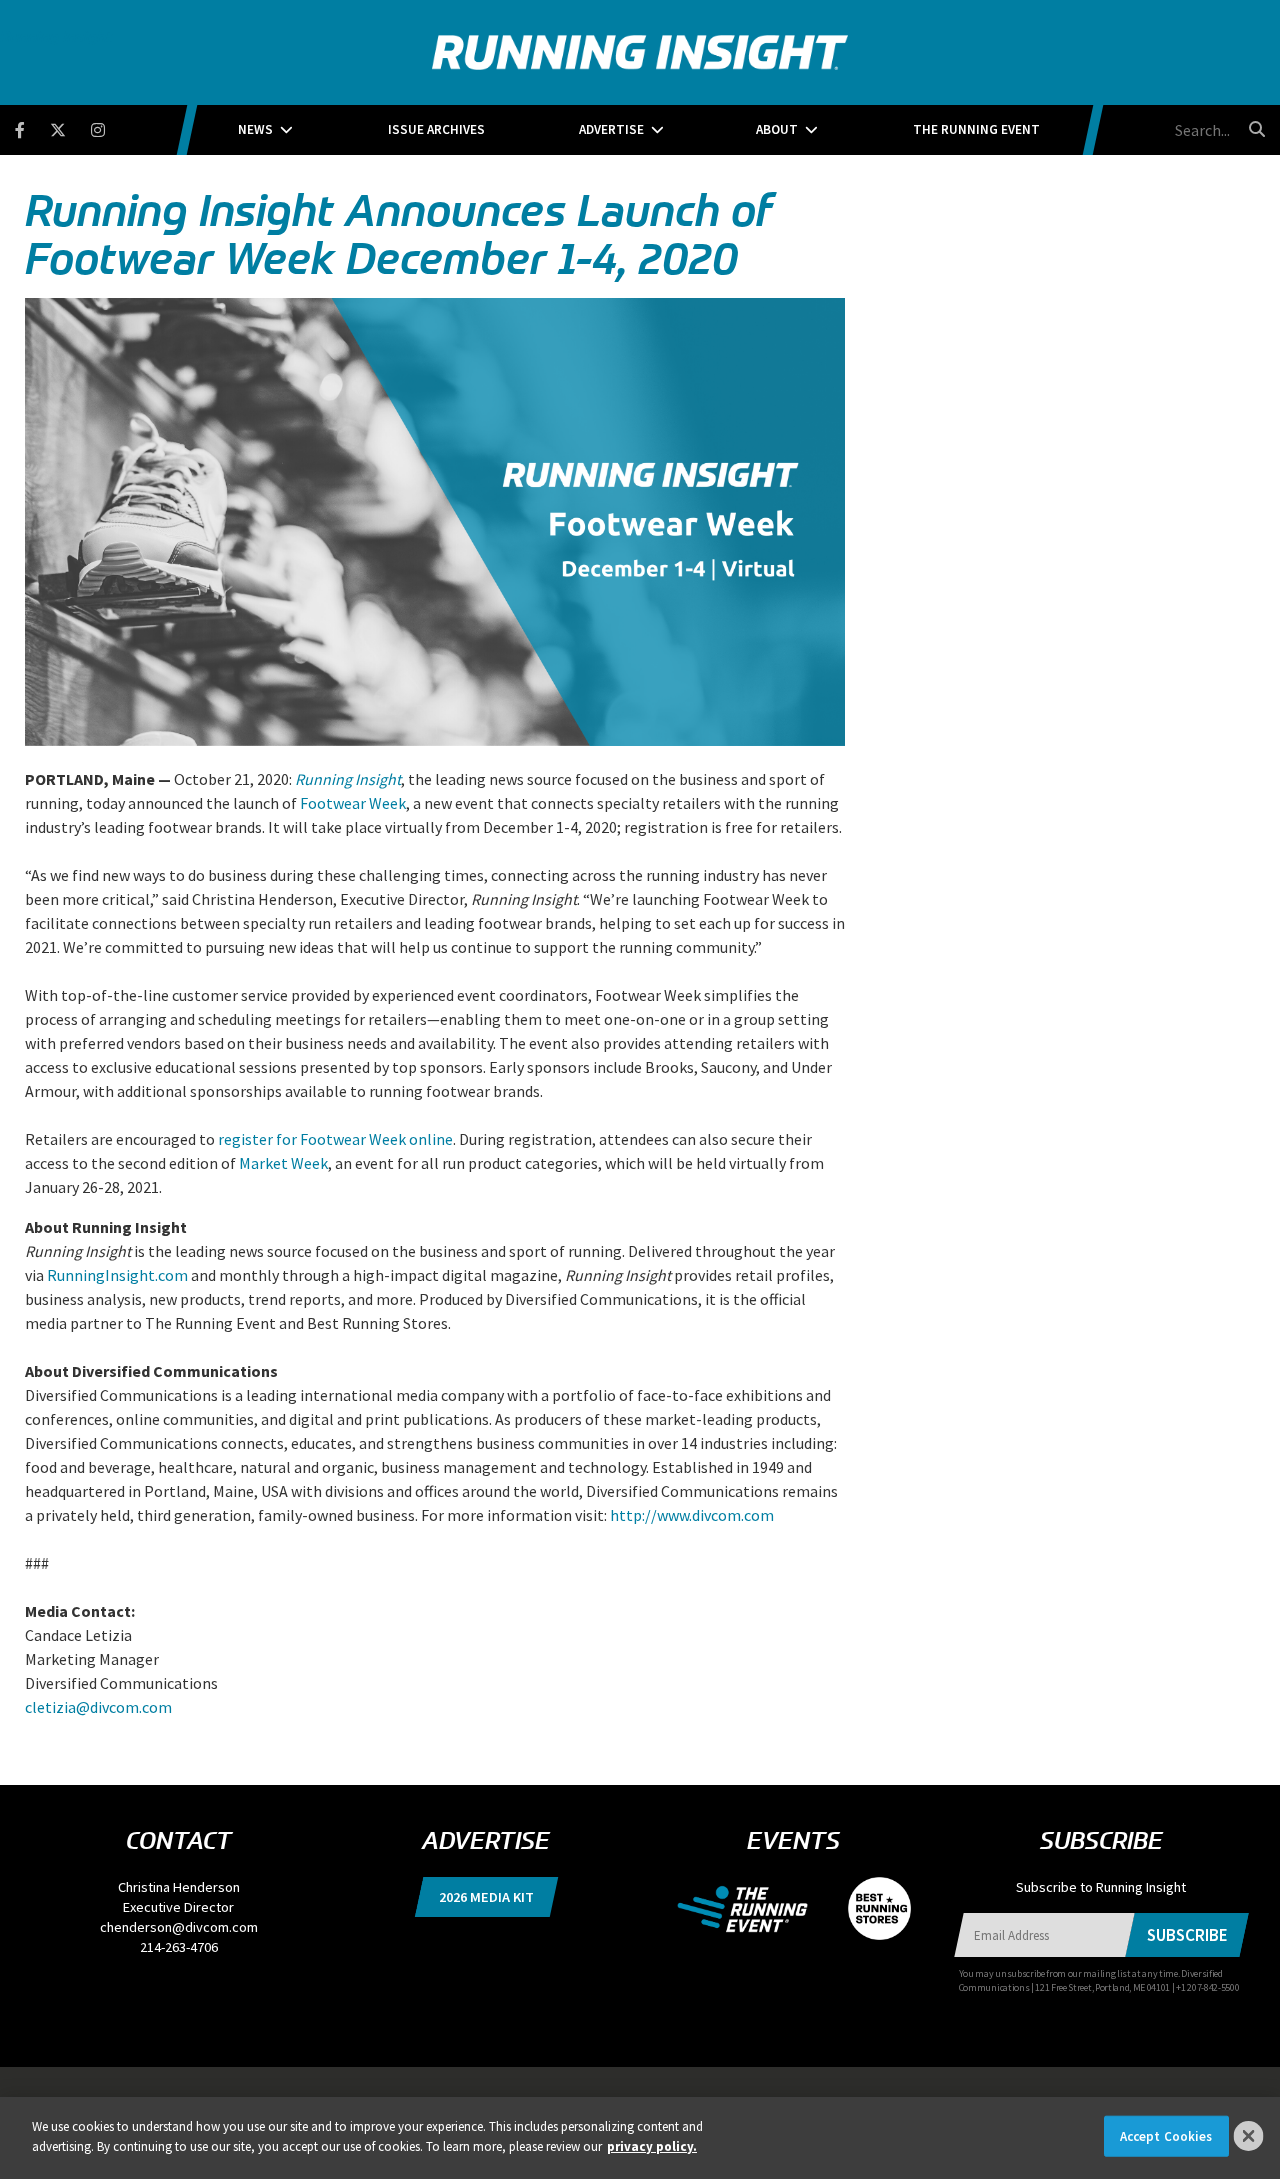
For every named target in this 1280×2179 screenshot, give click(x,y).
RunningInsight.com (117, 1275)
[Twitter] (70, 126)
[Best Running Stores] (869, 1907)
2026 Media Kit (486, 1897)
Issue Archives (436, 129)
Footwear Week (353, 803)
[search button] (1254, 129)
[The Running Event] (752, 1907)
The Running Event (976, 129)
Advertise (611, 129)
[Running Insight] (640, 52)
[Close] (1249, 2136)
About (777, 129)
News (255, 129)
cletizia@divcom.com (98, 1707)
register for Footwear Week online (335, 1139)
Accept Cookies (1166, 2136)
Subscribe (1186, 1935)
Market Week (283, 1163)
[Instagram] (110, 126)
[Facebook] (32, 126)
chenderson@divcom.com (179, 1927)
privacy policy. (652, 2145)
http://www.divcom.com (692, 1515)
